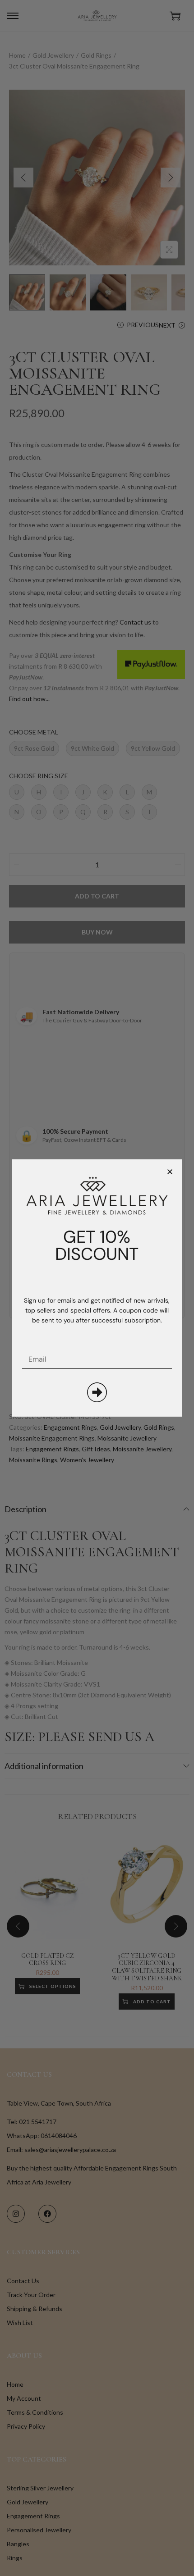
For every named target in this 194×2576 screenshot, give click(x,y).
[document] (97, 1288)
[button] (170, 1172)
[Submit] (97, 1392)
